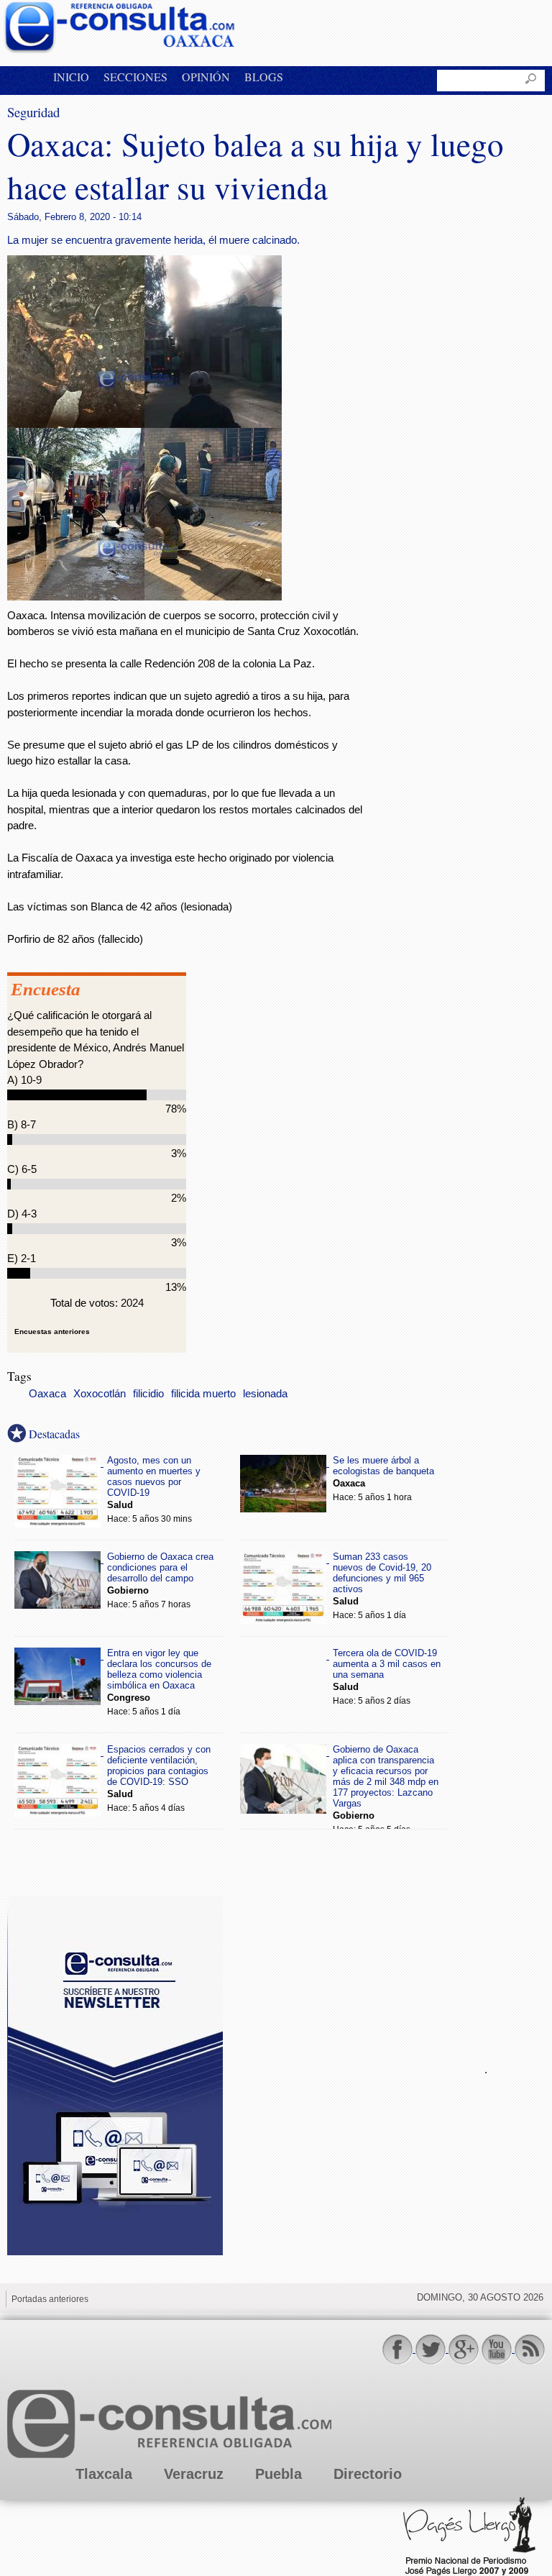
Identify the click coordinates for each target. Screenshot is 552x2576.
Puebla (279, 2474)
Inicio (71, 77)
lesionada (265, 1394)
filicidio (148, 1394)
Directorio (368, 2474)
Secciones (135, 77)
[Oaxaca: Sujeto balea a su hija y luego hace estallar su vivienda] (144, 597)
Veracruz (194, 2474)
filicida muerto (203, 1394)
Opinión (206, 77)
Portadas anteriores (50, 2299)
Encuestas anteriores (52, 1332)
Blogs (264, 77)
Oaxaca (47, 1394)
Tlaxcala (104, 2474)
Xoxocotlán (100, 1394)
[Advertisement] (345, 2068)
